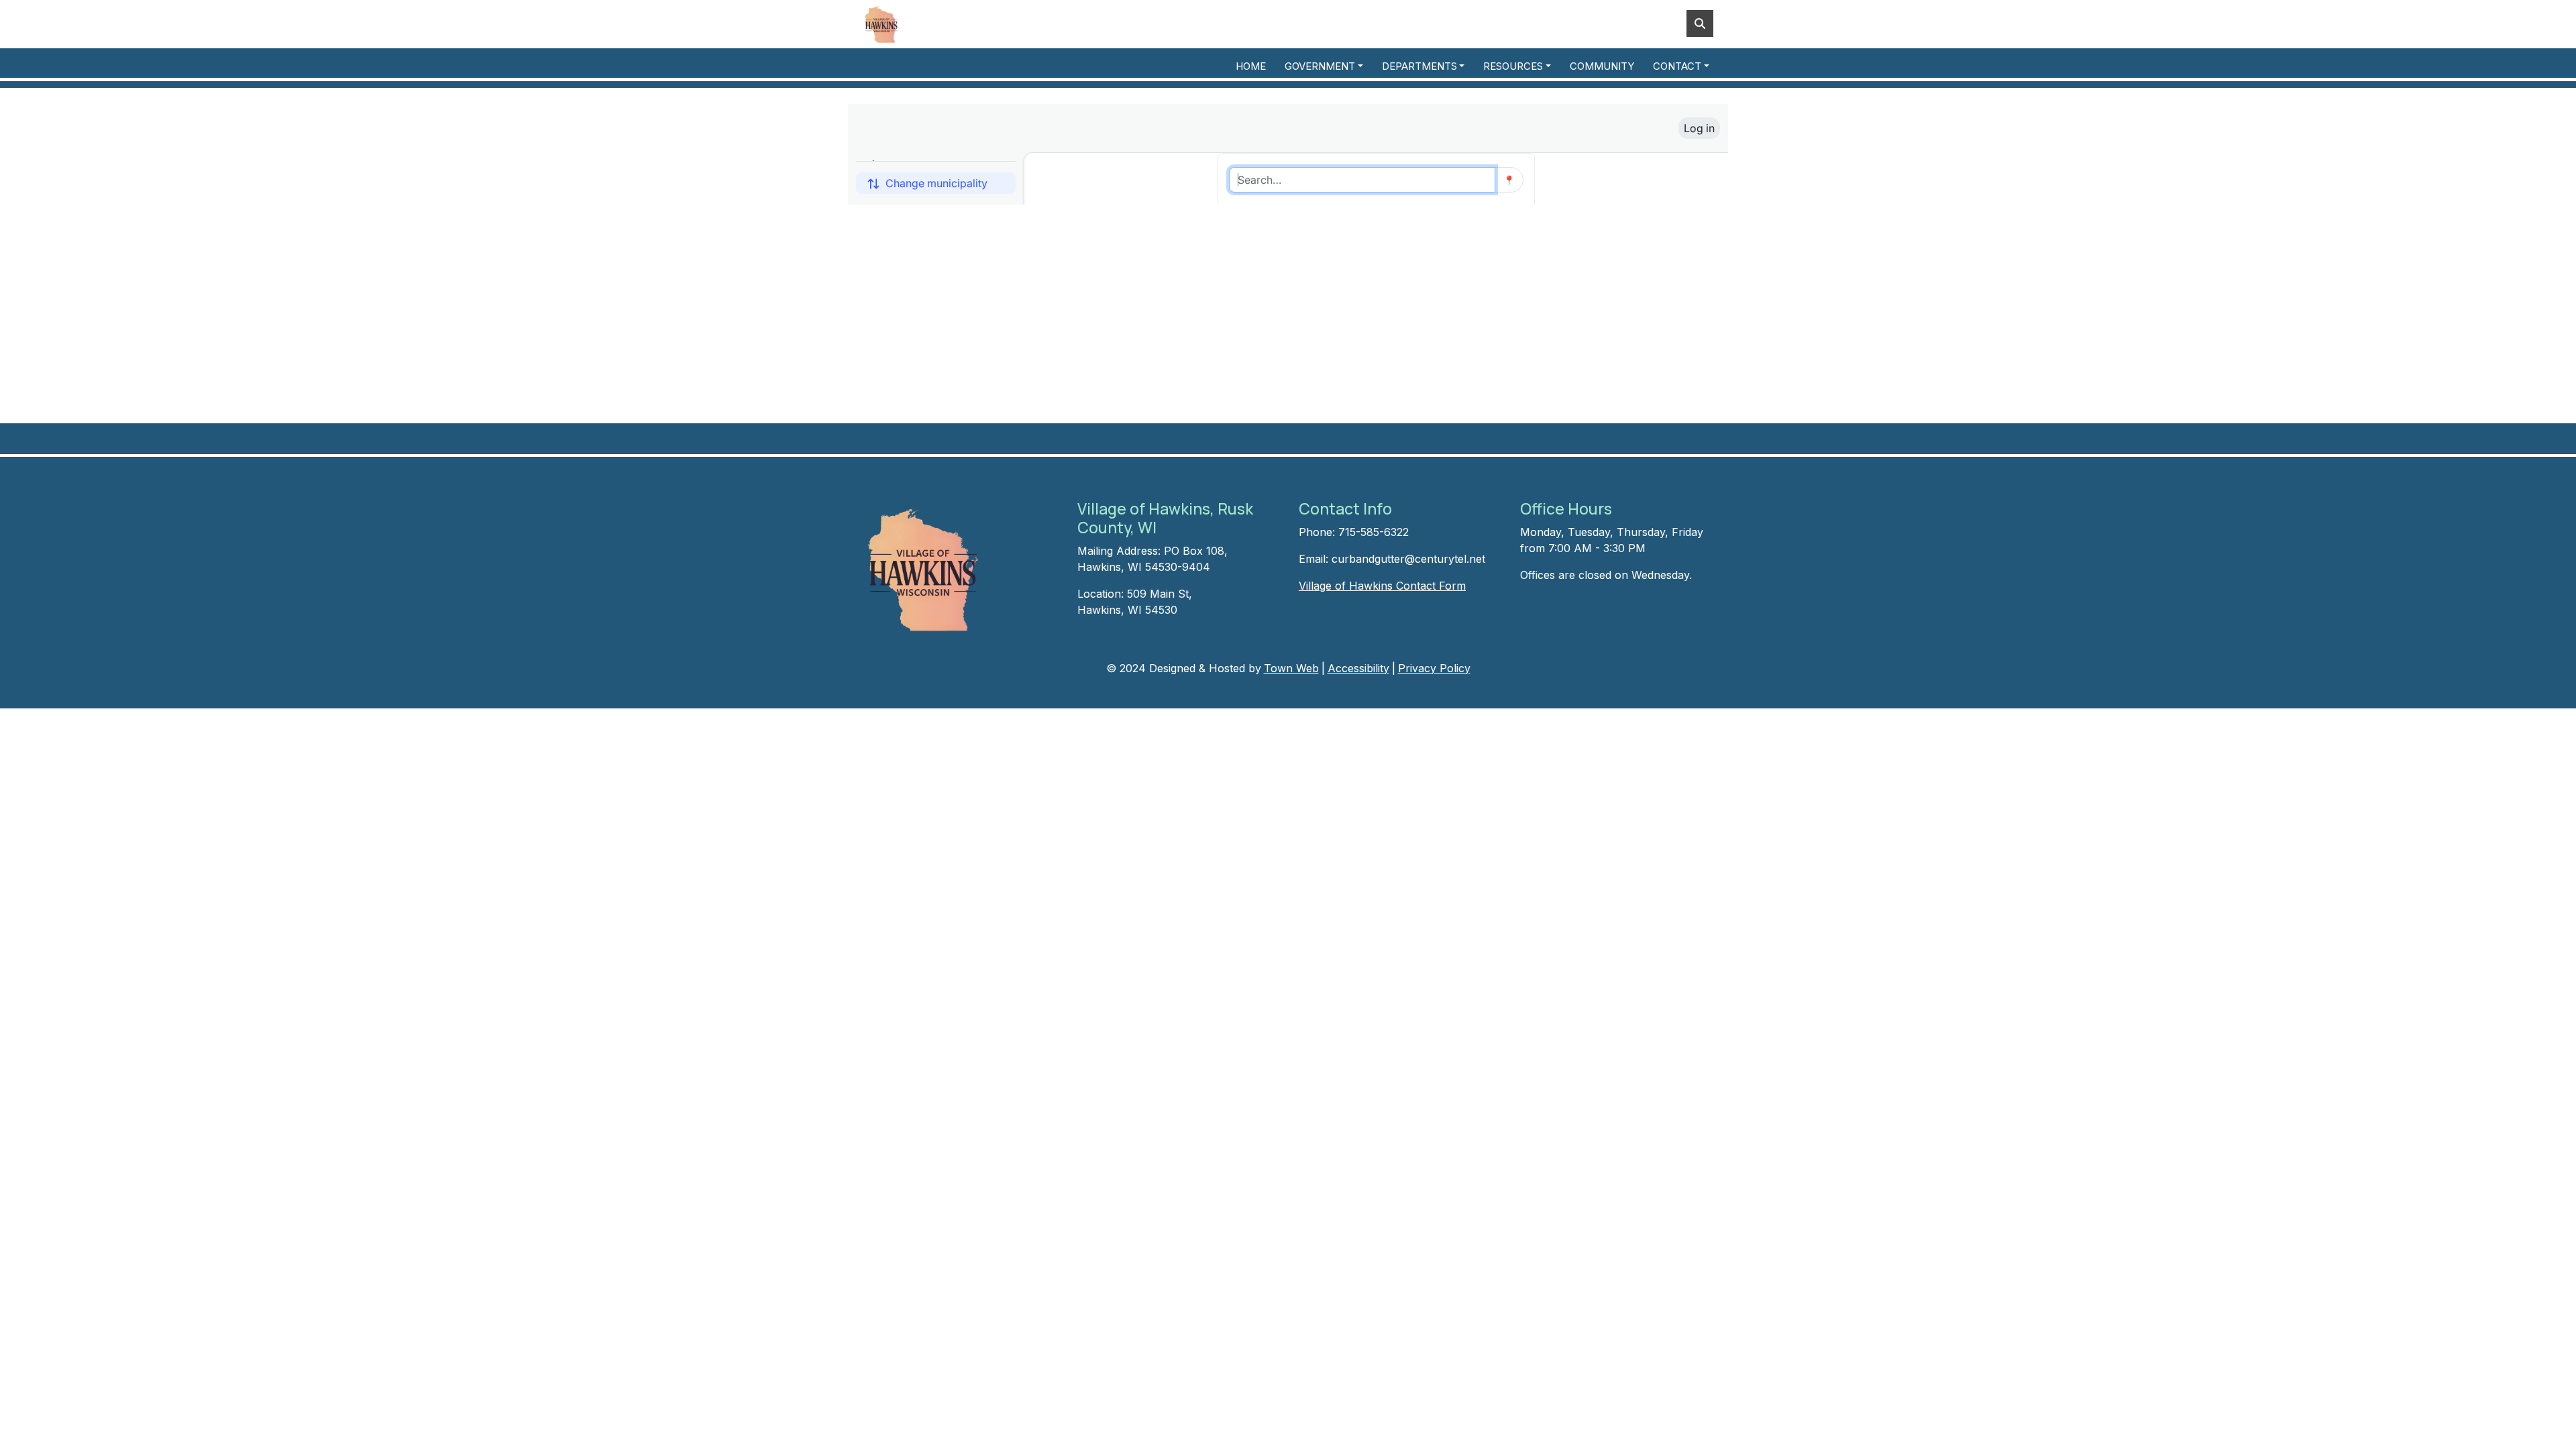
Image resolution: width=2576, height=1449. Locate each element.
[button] (1328, 67)
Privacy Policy (1434, 668)
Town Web (1291, 668)
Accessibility (1358, 668)
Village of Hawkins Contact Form (1382, 586)
